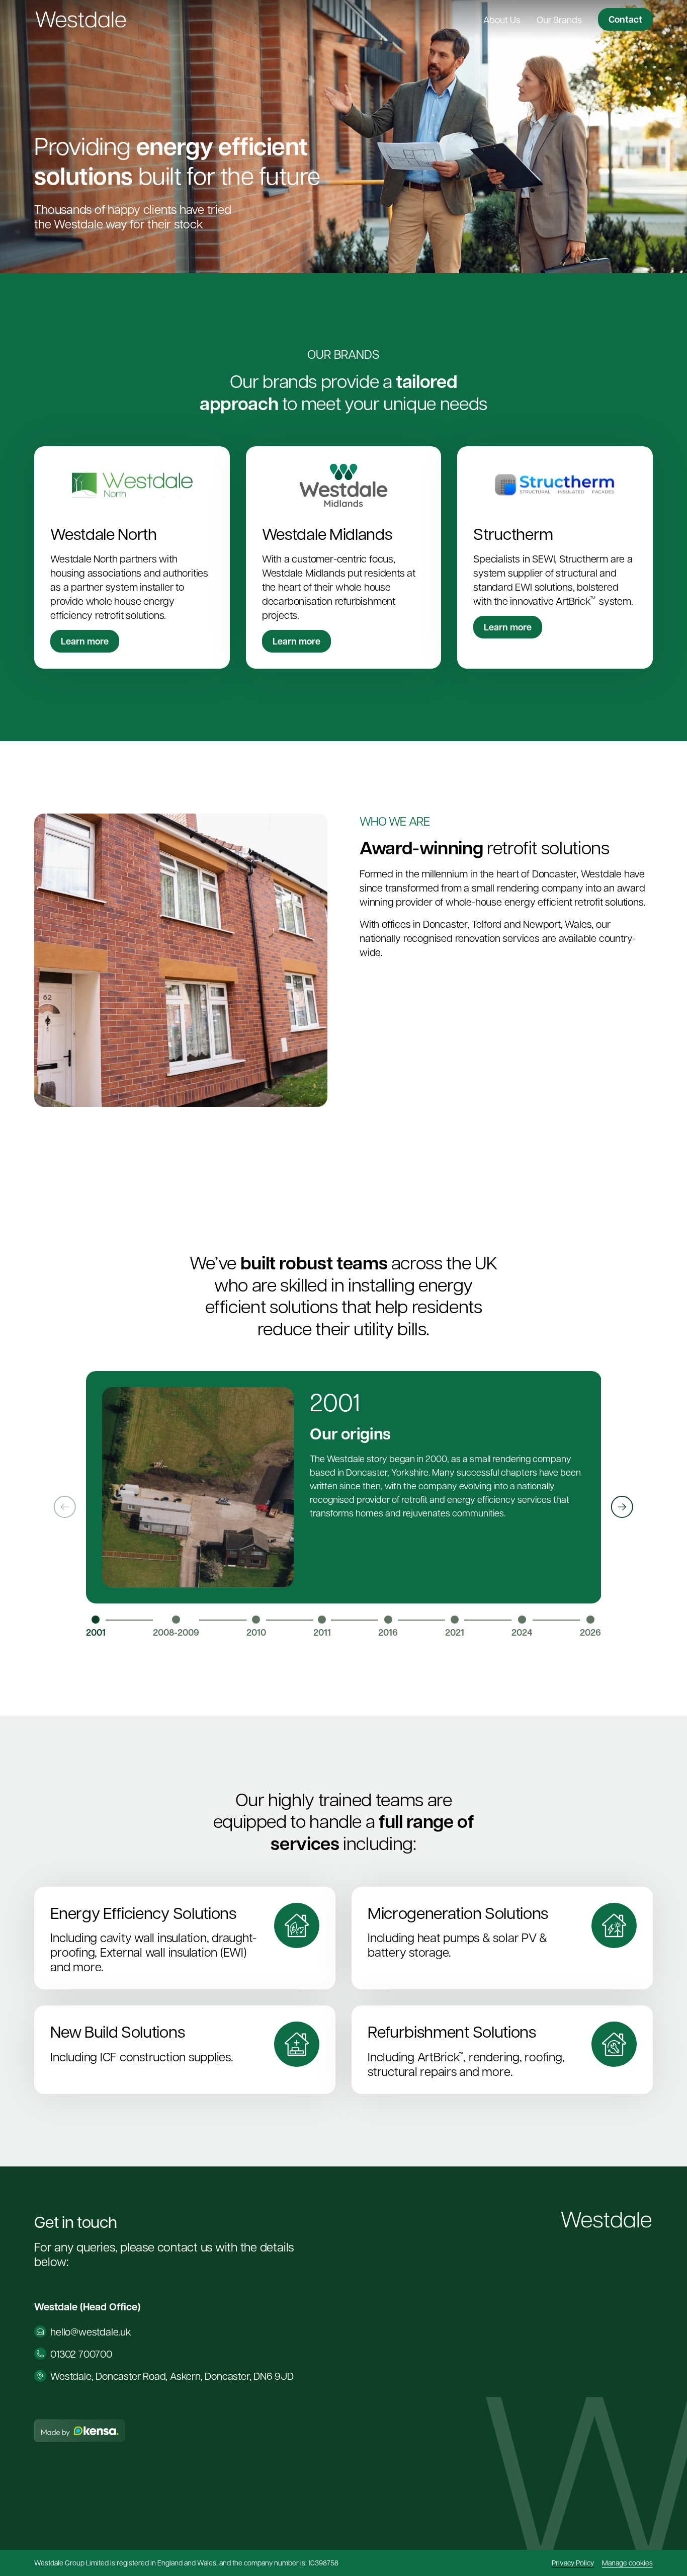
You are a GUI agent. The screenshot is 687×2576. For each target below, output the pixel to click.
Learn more (85, 641)
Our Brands (559, 19)
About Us (502, 19)
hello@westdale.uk (91, 2331)
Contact (625, 19)
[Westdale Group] (81, 20)
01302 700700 (81, 2354)
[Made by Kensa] (79, 2431)
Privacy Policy (573, 2562)
